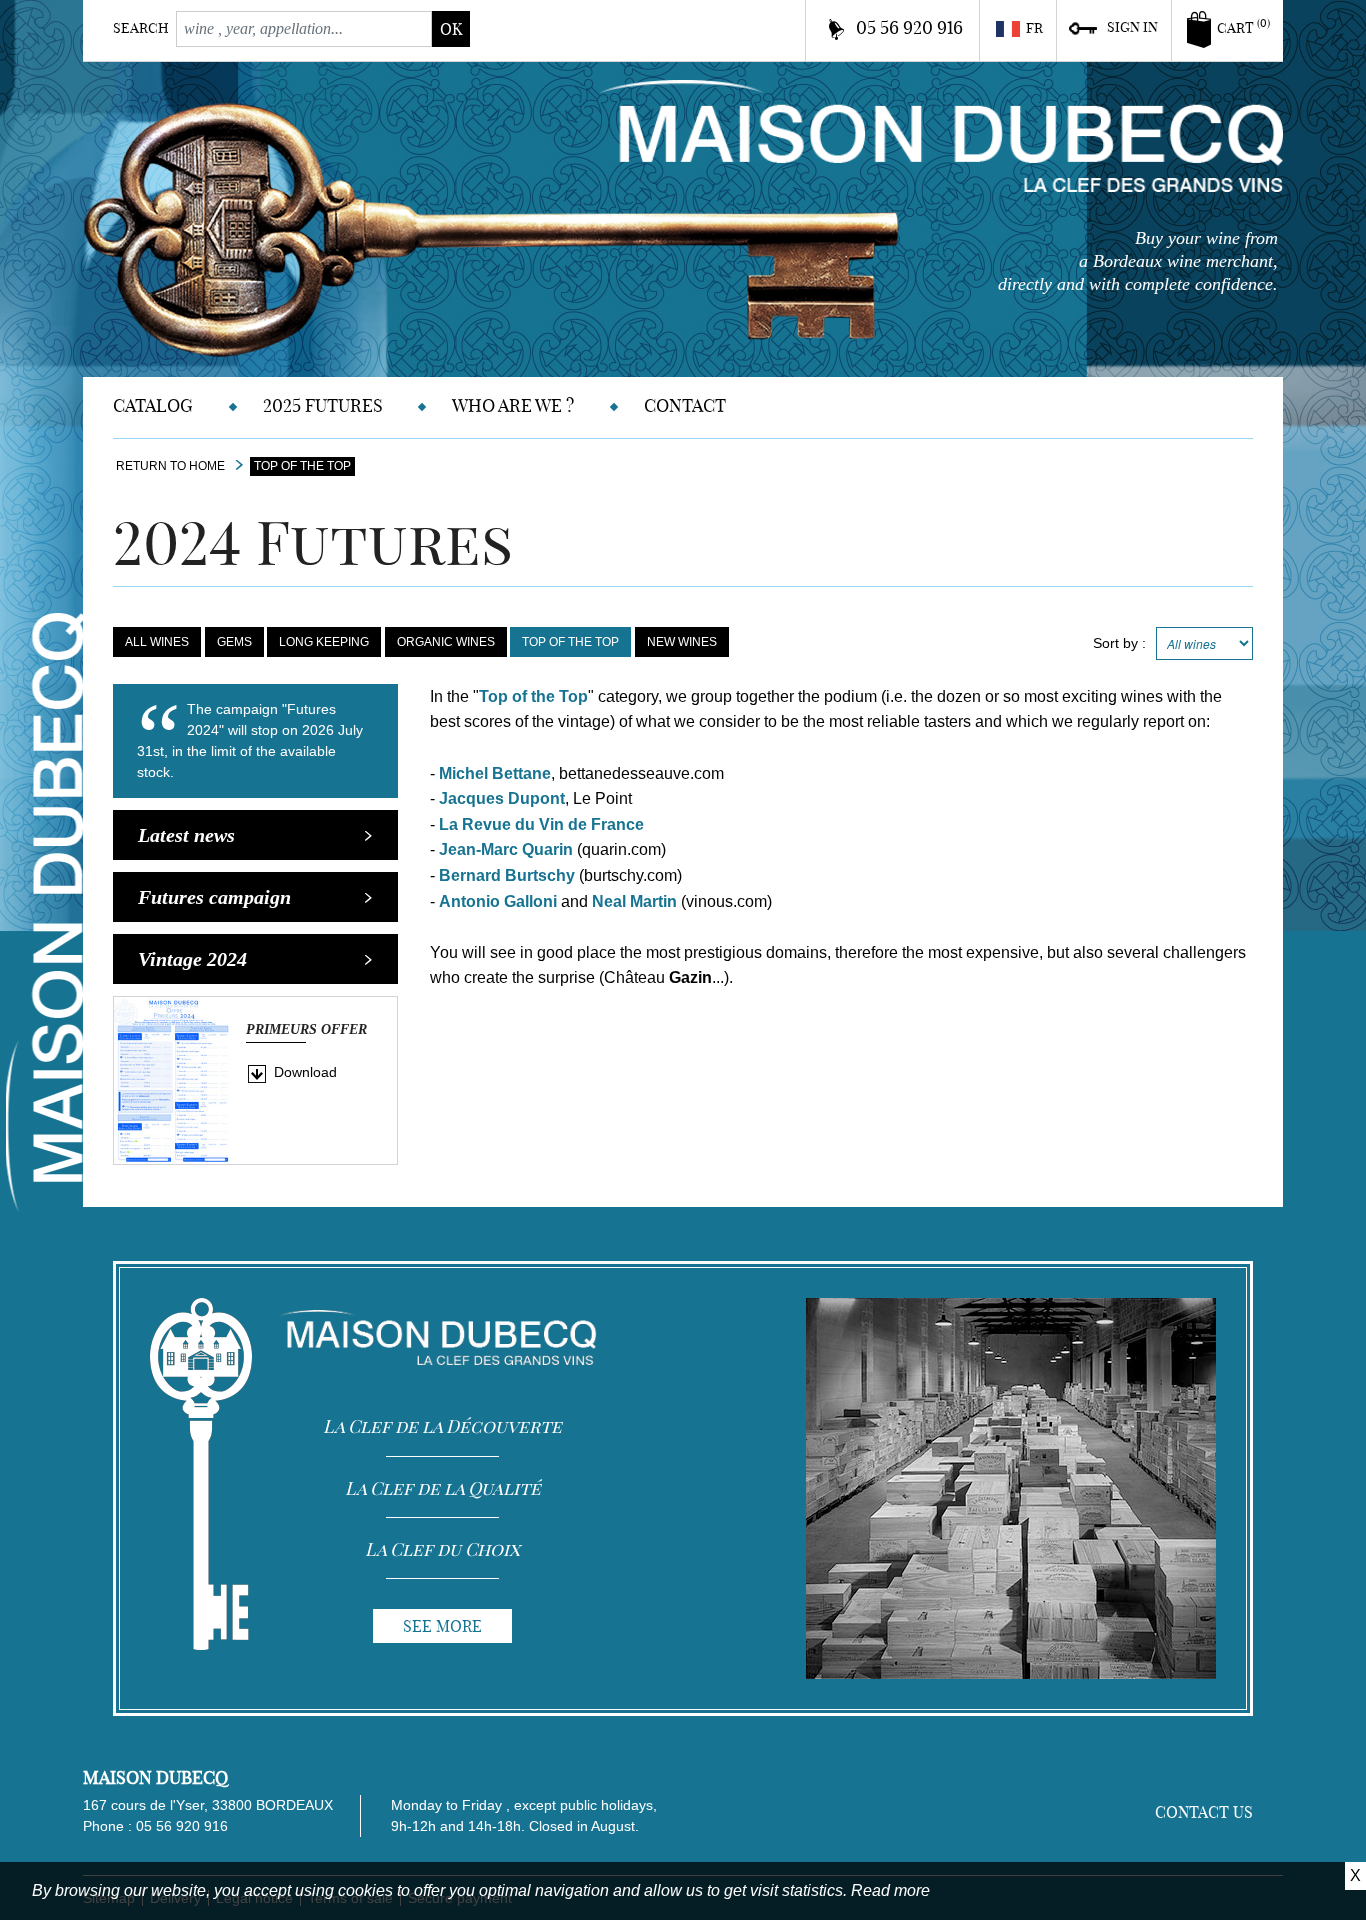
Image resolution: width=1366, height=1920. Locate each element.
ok (451, 29)
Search (141, 28)
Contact (685, 405)
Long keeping (324, 642)
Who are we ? (513, 405)
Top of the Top (570, 642)
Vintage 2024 (192, 959)
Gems (234, 642)
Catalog (153, 405)
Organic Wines (446, 642)
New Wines (682, 642)
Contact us (1204, 1812)
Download (305, 1072)
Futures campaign (214, 897)
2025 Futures (323, 405)
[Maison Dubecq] (941, 134)
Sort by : (1119, 643)
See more (442, 1626)
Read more (890, 1890)
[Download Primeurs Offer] (173, 1078)
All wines (157, 642)
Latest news (186, 835)
